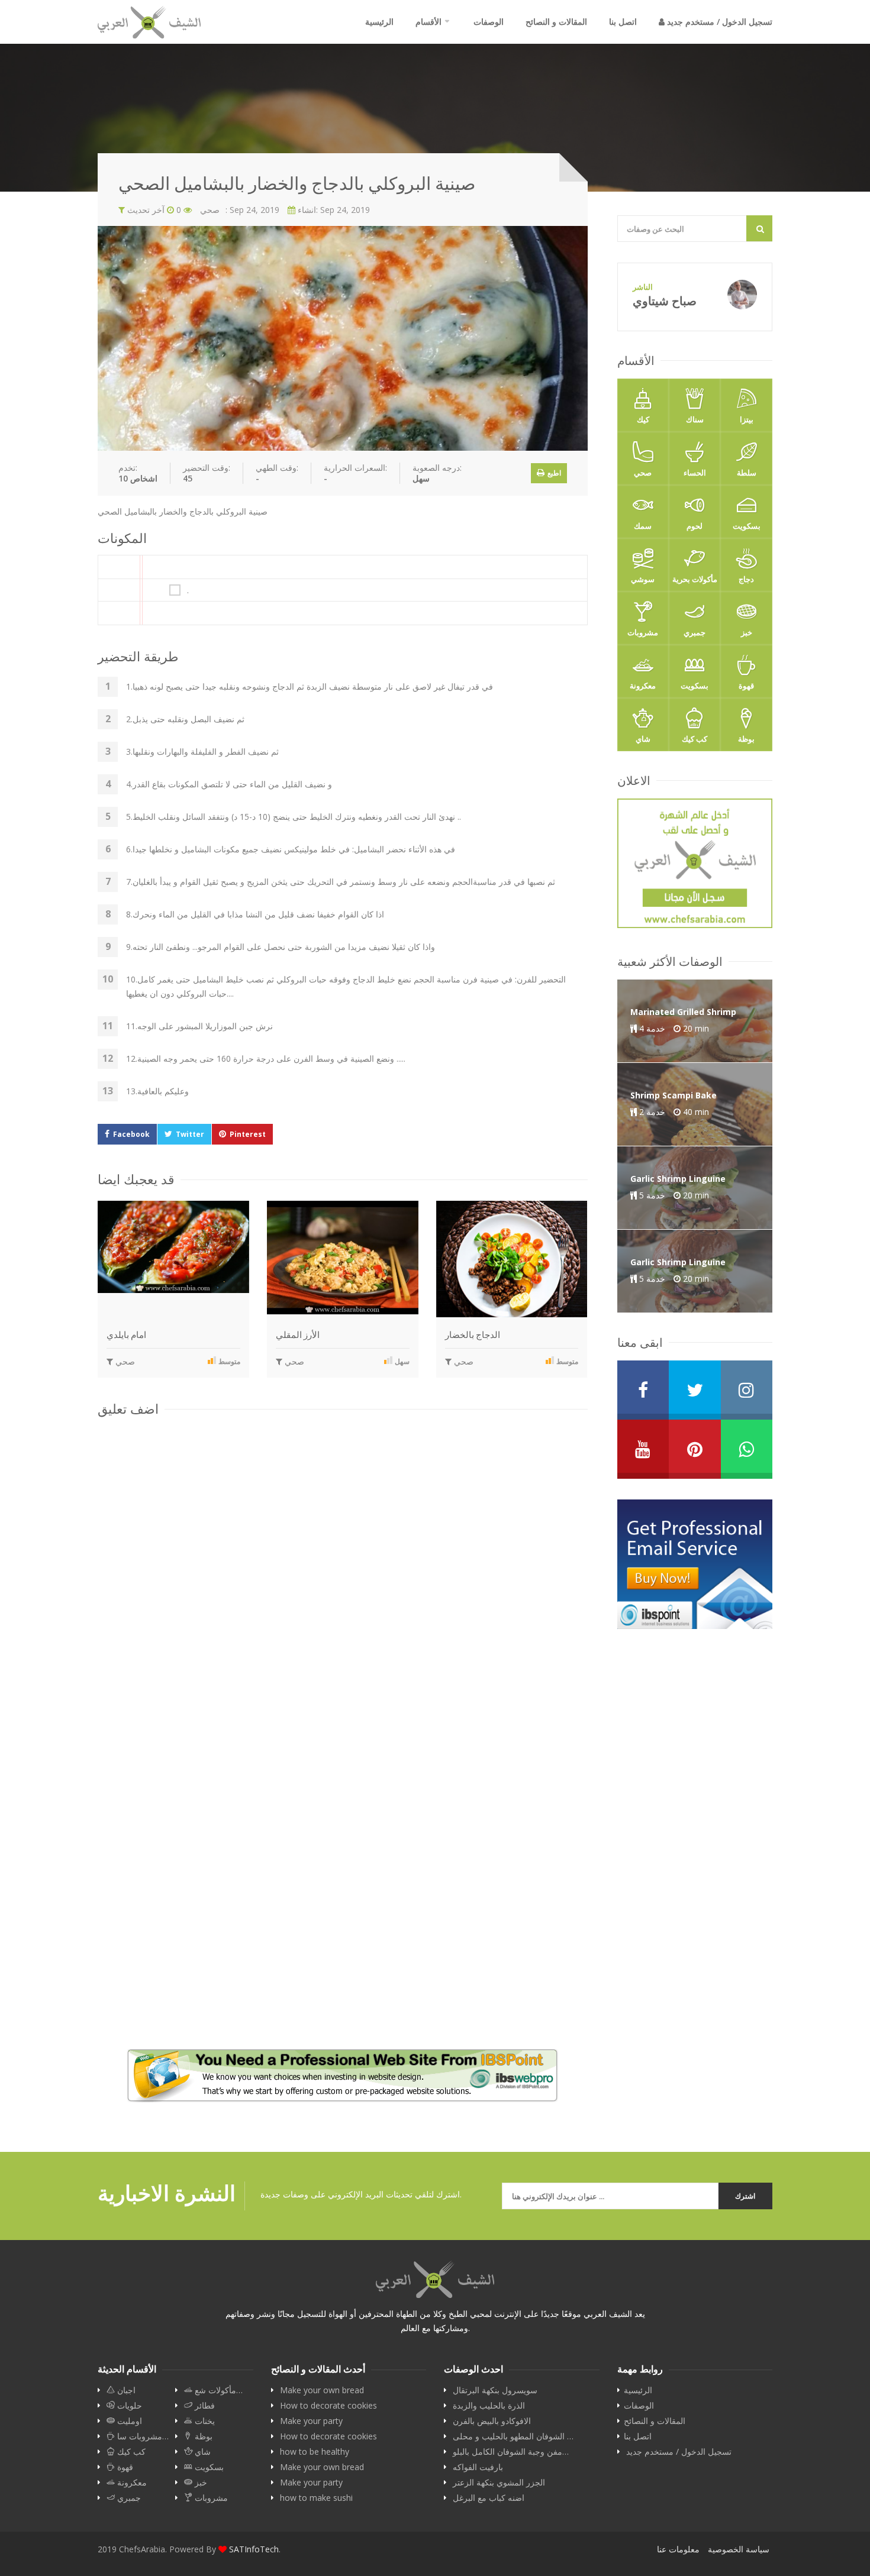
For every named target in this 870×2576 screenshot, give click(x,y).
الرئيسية (379, 22)
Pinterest (248, 1134)
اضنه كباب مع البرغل (489, 2498)
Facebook (131, 1134)
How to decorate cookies (328, 2406)
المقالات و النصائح (556, 22)
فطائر (204, 2406)
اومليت (128, 2421)
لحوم (695, 526)
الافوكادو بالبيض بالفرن (492, 2421)
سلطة (747, 473)
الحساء (695, 473)
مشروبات (643, 632)
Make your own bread (322, 2390)
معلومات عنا (678, 2549)
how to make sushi (316, 2498)
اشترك (745, 2196)
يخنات (204, 2421)
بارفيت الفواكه (478, 2467)
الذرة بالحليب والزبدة (489, 2406)
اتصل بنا (623, 22)
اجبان (125, 2390)
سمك (643, 526)
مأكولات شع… (217, 2390)
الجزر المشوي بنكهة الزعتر (499, 2483)
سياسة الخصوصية (739, 2549)
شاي (643, 739)
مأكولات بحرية (695, 579)
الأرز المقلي (298, 1335)
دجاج (746, 579)
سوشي (643, 579)
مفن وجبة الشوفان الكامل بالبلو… (511, 2452)
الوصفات (489, 22)
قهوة (746, 686)
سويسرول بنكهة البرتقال (495, 2390)
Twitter (190, 1134)
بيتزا (747, 419)
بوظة (746, 739)
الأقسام (428, 22)
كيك (643, 419)
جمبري (695, 632)
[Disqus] (343, 1578)
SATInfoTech (254, 2549)
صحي (124, 1361)
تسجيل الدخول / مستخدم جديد (718, 22)
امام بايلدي (126, 1335)
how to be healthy (315, 2452)
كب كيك (695, 739)
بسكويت (747, 526)
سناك (695, 419)
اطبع (553, 473)
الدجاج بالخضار (473, 1335)
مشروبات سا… (142, 2436)
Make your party (311, 2421)
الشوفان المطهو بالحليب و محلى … (513, 2436)
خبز (747, 632)
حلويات (128, 2406)
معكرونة (643, 686)
